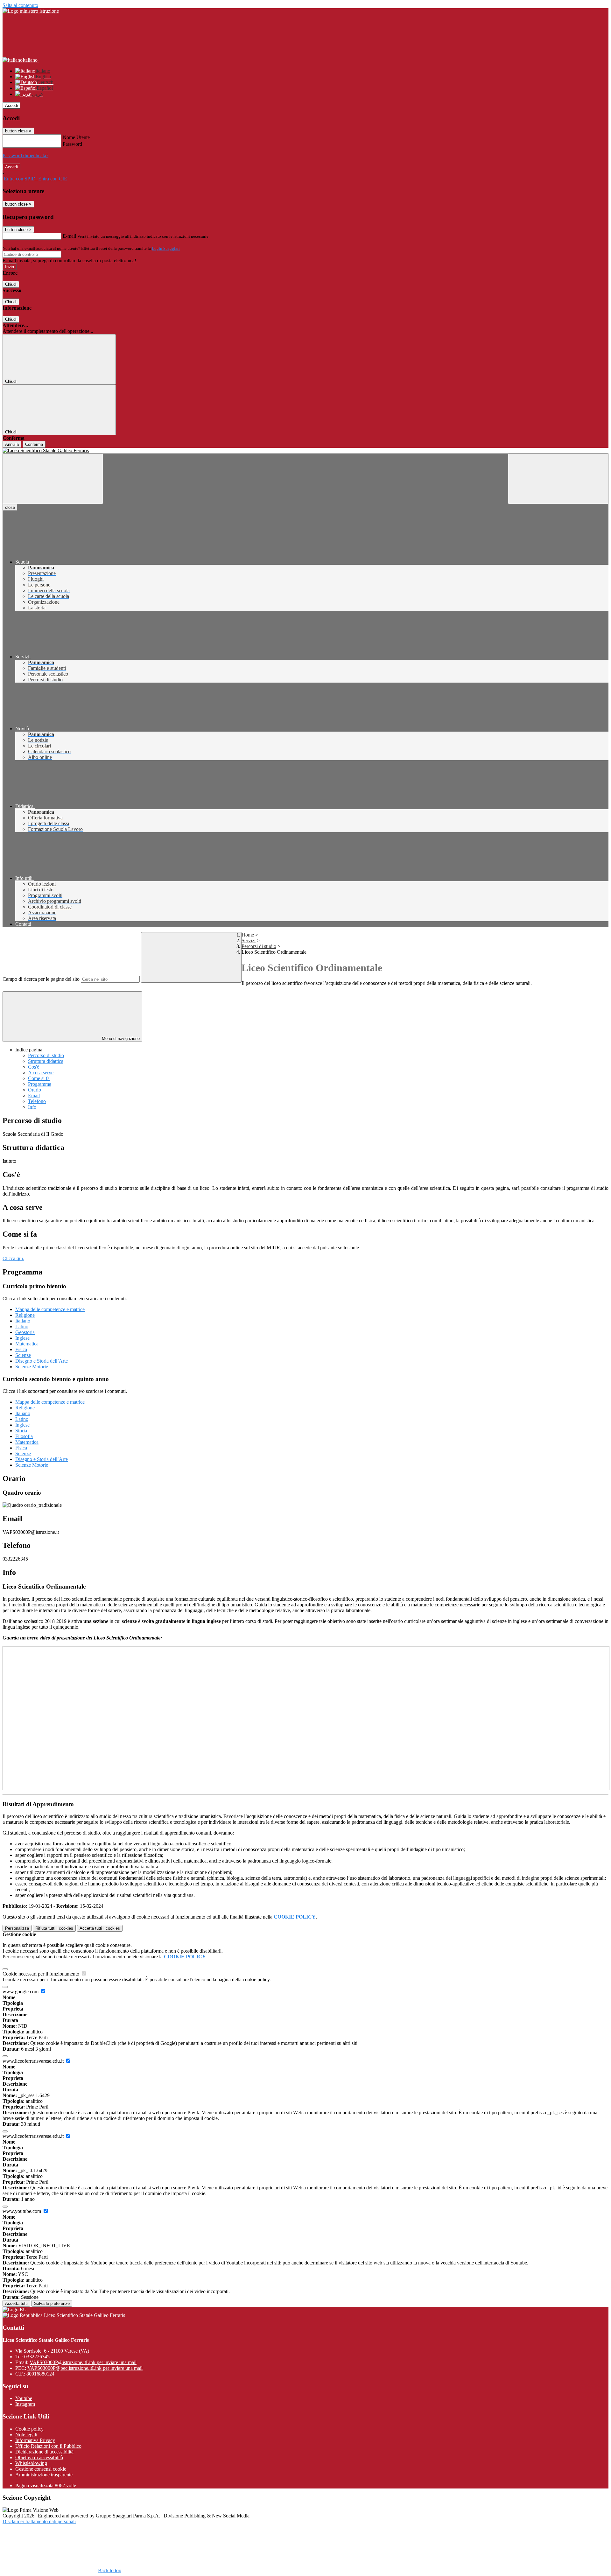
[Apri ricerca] (558, 479)
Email (34, 1095)
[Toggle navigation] (53, 479)
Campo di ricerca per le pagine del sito (41, 979)
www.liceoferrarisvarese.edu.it (34, 2061)
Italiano (23, 1321)
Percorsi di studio (259, 946)
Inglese (22, 1338)
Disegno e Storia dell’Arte (42, 1361)
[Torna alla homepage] (305, 451)
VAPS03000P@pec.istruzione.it (85, 2368)
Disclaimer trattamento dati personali (39, 2521)
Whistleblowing (31, 2463)
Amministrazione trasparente (44, 2475)
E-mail (69, 236)
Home (248, 935)
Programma (40, 1084)
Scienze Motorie (32, 1367)
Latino (22, 1327)
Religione (25, 1315)
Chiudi (11, 284)
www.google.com (21, 1992)
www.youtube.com (22, 2211)
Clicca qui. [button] (13, 1258)
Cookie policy (29, 2429)
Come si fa (39, 1078)
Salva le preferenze (52, 2303)
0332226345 (37, 2357)
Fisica (21, 1349)
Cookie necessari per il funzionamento (42, 1974)
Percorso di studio (46, 1055)
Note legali (26, 2435)
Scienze (23, 1355)
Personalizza (17, 1928)
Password (72, 144)
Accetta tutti (100, 1928)
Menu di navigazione (120, 1039)
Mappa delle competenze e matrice (50, 1309)
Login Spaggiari (166, 248)
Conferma (34, 444)
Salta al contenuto (20, 5)
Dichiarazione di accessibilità (44, 2452)
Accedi (11, 105)
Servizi (249, 941)
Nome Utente (76, 137)
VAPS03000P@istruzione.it (83, 2362)
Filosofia (24, 1436)
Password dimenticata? (25, 155)
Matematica (27, 1344)
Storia (21, 1431)
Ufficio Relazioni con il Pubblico (48, 2446)
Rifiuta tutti (54, 1928)
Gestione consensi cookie (41, 2469)
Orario (35, 1090)
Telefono (37, 1101)
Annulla (12, 444)
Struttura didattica (46, 1061)
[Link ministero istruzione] (31, 11)
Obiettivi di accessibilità (39, 2457)
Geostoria (25, 1332)
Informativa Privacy (35, 2440)
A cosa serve (41, 1073)
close (10, 507)
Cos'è (34, 1067)
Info (32, 1107)
